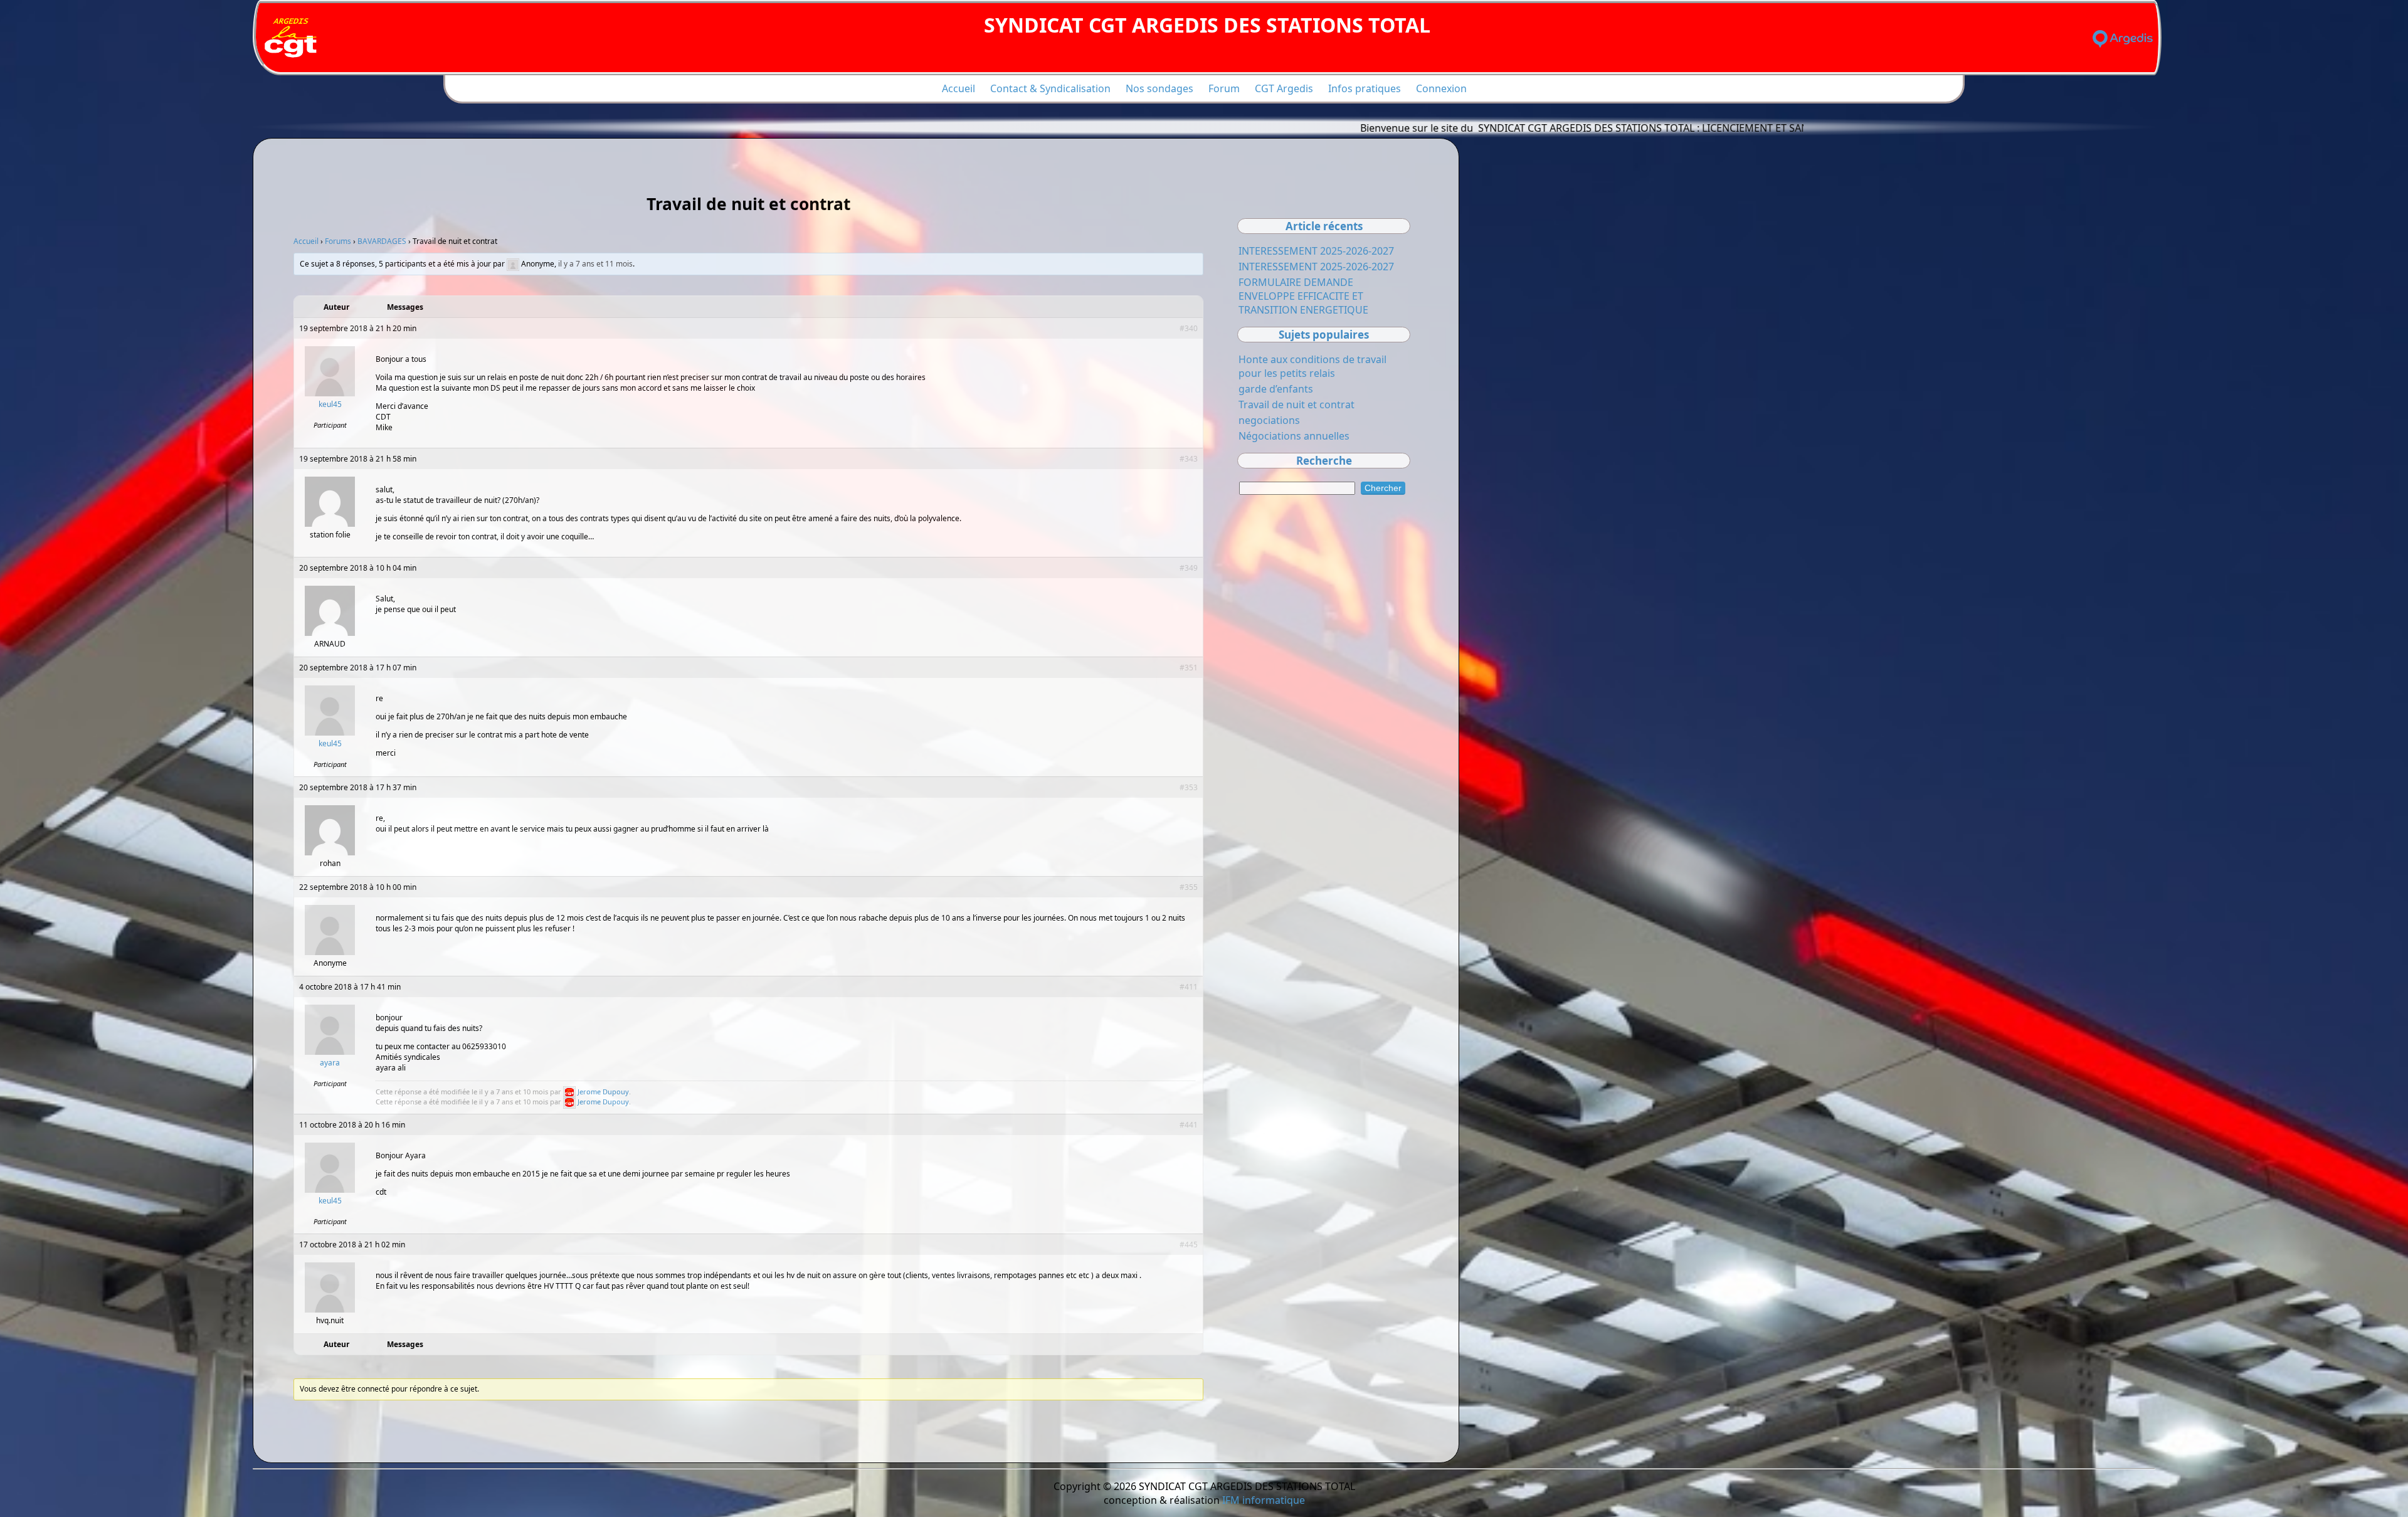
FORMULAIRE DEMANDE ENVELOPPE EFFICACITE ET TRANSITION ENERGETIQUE (1303, 296)
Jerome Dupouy (603, 1091)
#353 (1189, 787)
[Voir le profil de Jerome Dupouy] (569, 1091)
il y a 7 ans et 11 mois (595, 264)
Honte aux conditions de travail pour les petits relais (1312, 366)
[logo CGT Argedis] (292, 39)
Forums (338, 241)
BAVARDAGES (382, 241)
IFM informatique (1264, 1500)
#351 (1189, 668)
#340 (1189, 328)
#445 (1189, 1245)
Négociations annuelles (1294, 436)
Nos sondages (1159, 88)
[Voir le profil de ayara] (330, 1052)
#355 (1189, 887)
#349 (1189, 568)
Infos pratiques (1365, 88)
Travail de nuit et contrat (1296, 404)
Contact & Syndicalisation (1050, 88)
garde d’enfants (1276, 389)
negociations (1269, 420)
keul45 (330, 404)
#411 (1189, 987)
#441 (1189, 1125)
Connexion (1441, 88)
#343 (1189, 459)
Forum (1224, 88)
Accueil (958, 88)
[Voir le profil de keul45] (330, 394)
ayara (330, 1063)
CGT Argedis (1284, 88)
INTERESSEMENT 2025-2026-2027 (1316, 251)
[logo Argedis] (2123, 39)
